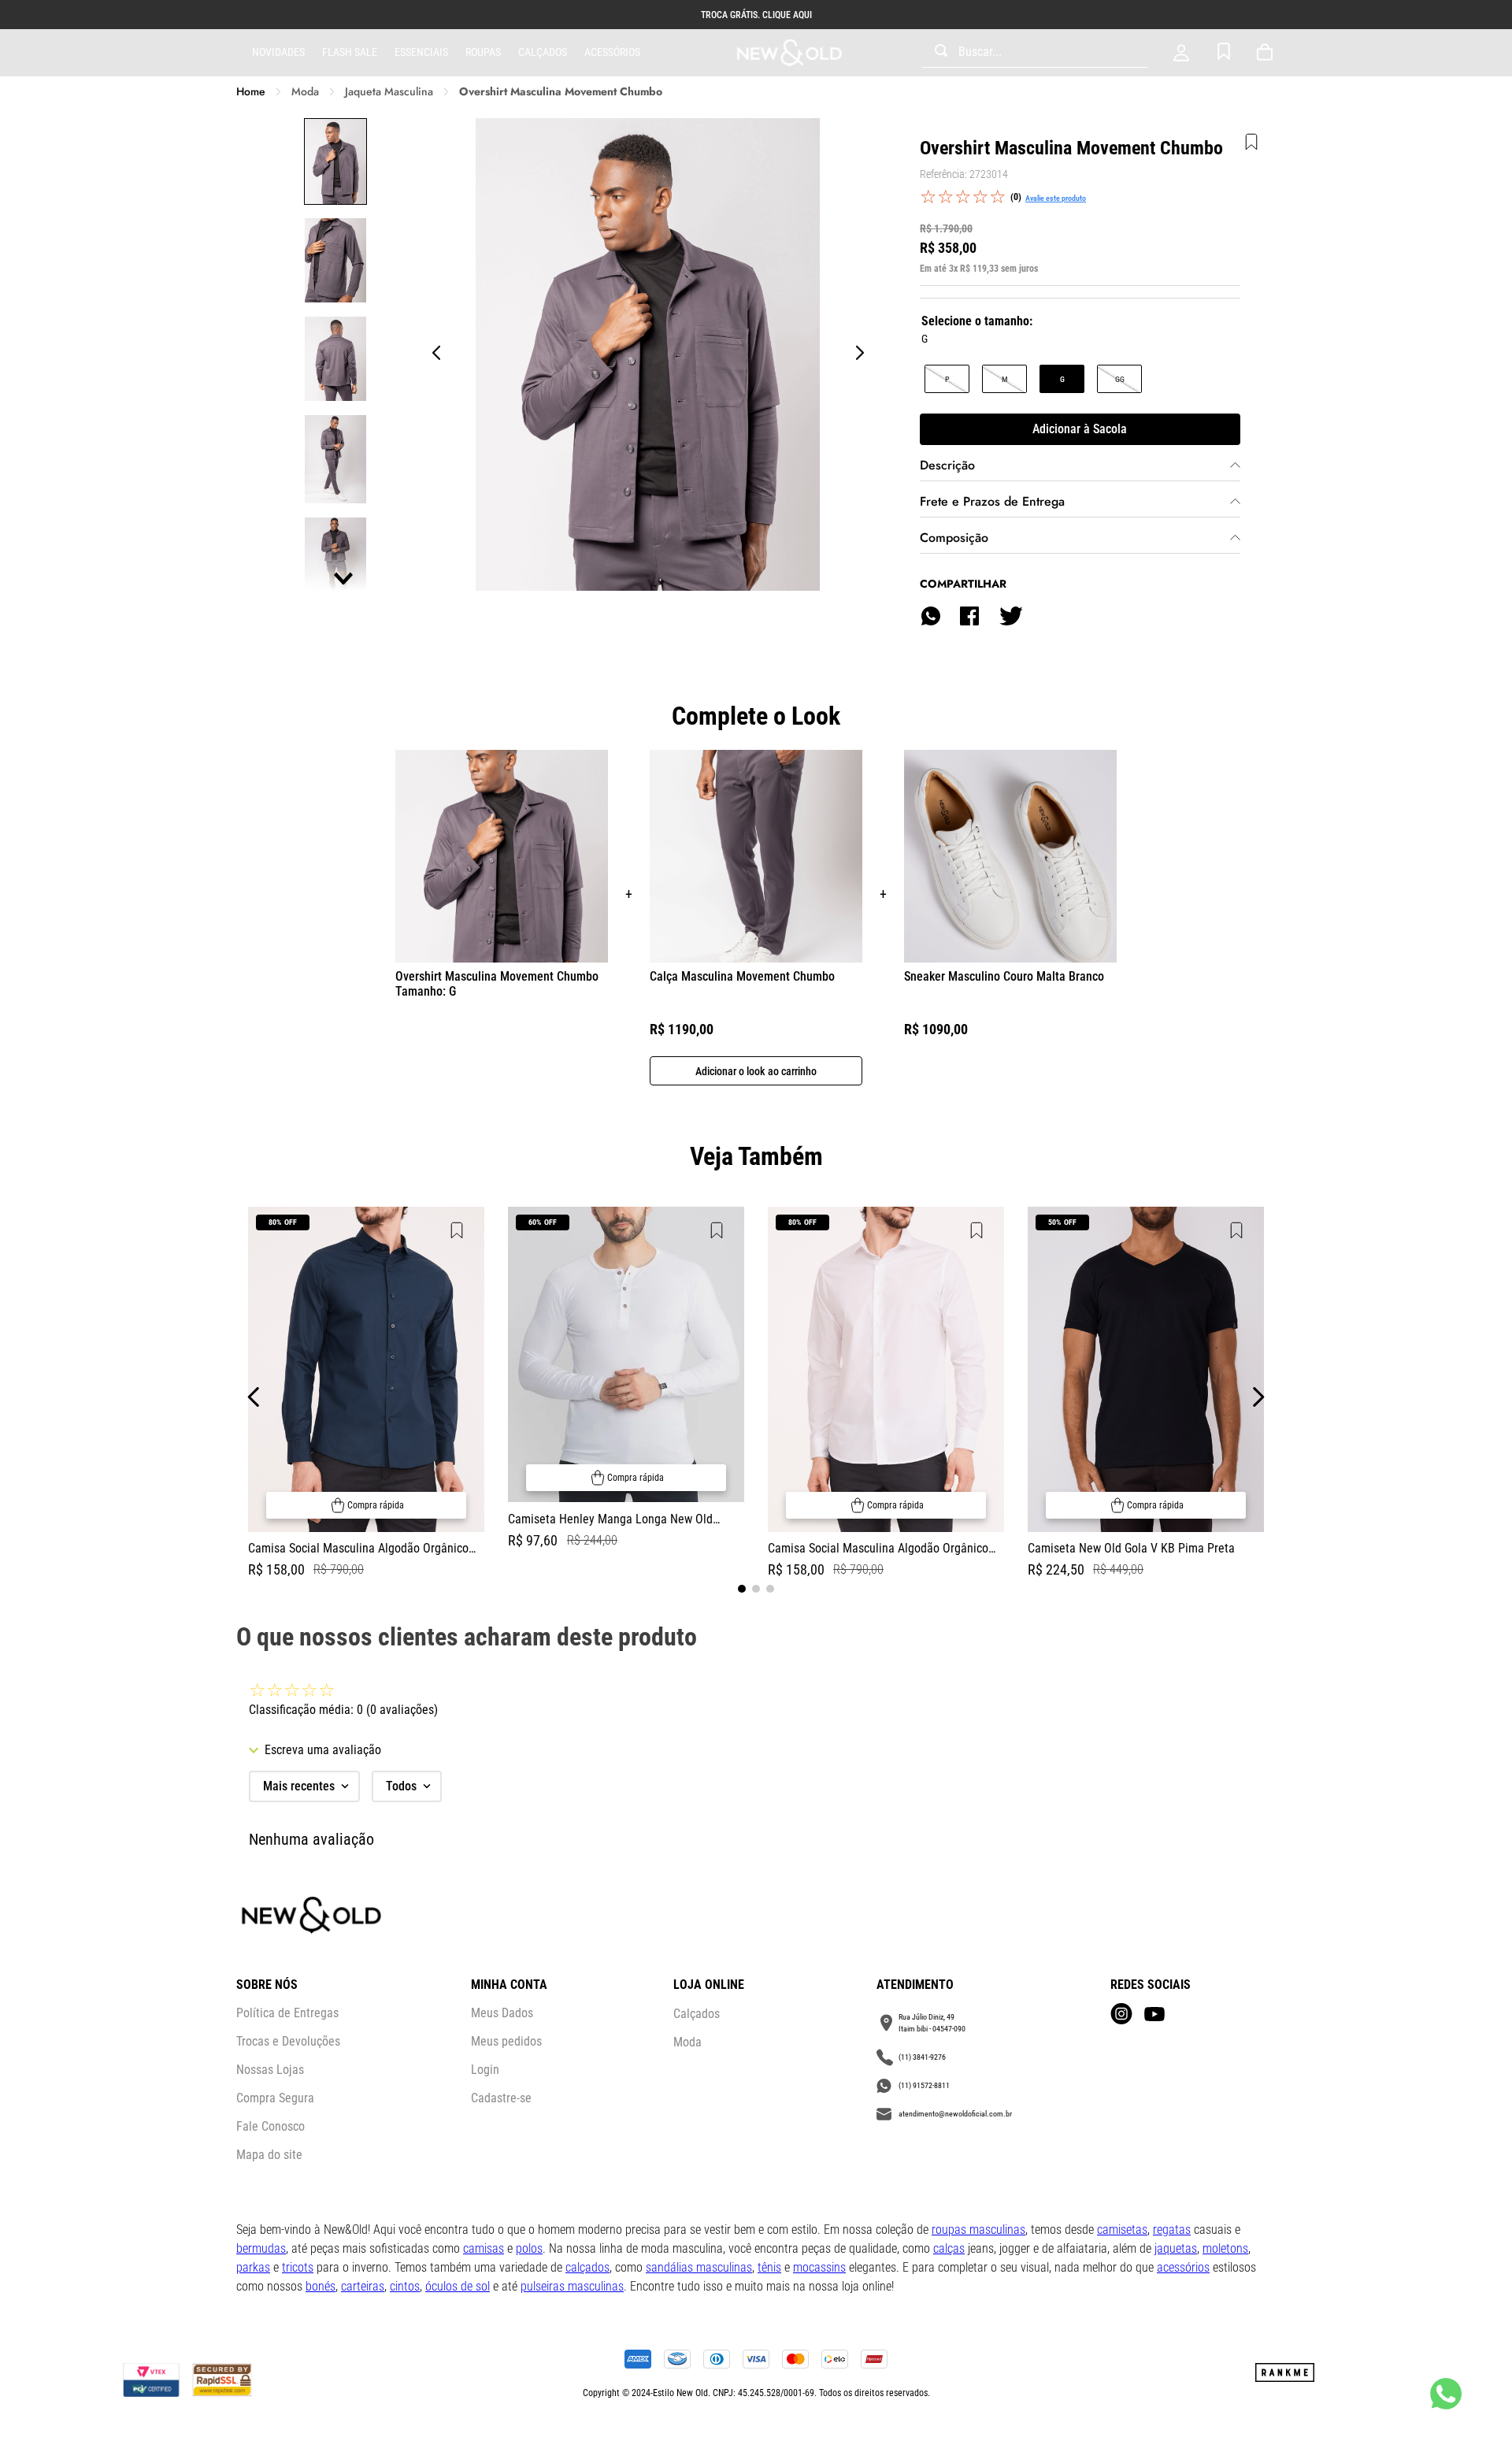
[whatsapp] (931, 616)
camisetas (1122, 2230)
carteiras (363, 2286)
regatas (1172, 2230)
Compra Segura (275, 2098)
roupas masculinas (978, 2230)
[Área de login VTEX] (1181, 53)
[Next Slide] (1258, 1397)
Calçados (543, 52)
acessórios (1183, 2267)
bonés (321, 2286)
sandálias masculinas (699, 2267)
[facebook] (969, 616)
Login (485, 2070)
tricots (298, 2267)
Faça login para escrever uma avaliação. (1056, 198)
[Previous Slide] (254, 1397)
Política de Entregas (287, 2013)
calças (949, 2248)
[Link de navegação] (789, 53)
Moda (305, 92)
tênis (769, 2267)
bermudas (261, 2248)
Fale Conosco (271, 2126)
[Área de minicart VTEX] (1268, 53)
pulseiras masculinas (572, 2286)
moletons (1225, 2248)
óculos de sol (458, 2286)
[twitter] (1010, 616)
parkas (253, 2267)
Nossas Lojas (270, 2070)
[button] (947, 379)
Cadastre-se (501, 2098)
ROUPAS (483, 52)
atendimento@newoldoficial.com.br (955, 2114)
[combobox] (1035, 53)
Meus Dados (502, 2013)
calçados (587, 2267)
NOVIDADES (278, 52)
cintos (405, 2286)
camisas (484, 2248)
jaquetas (1176, 2248)
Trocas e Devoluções (288, 2041)
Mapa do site (269, 2155)
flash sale (350, 52)
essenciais (421, 52)
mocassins (819, 2267)
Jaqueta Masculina (389, 92)
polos (529, 2248)
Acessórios (612, 52)
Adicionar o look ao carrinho (756, 1071)
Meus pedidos (506, 2041)
